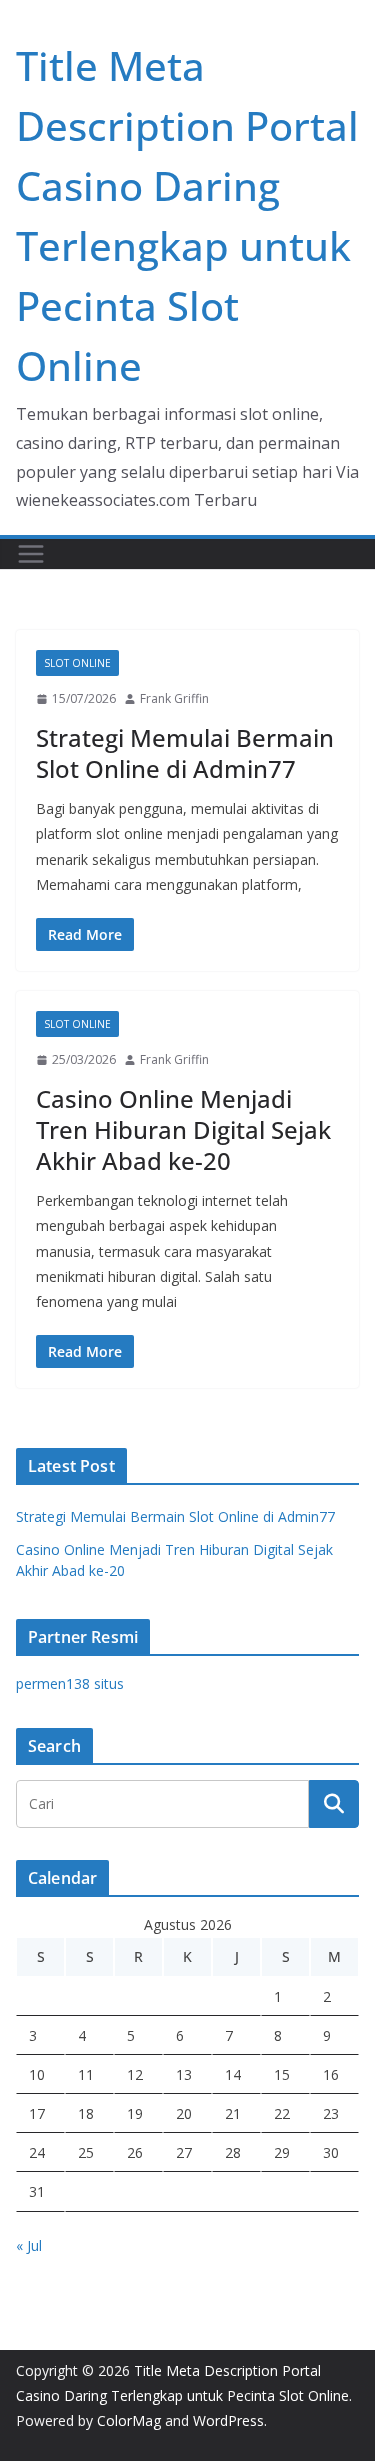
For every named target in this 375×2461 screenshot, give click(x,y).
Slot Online (77, 663)
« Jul (29, 2245)
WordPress (228, 2420)
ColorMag (129, 2420)
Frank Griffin (174, 698)
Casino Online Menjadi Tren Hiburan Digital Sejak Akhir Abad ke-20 (183, 1129)
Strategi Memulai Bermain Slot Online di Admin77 (185, 753)
